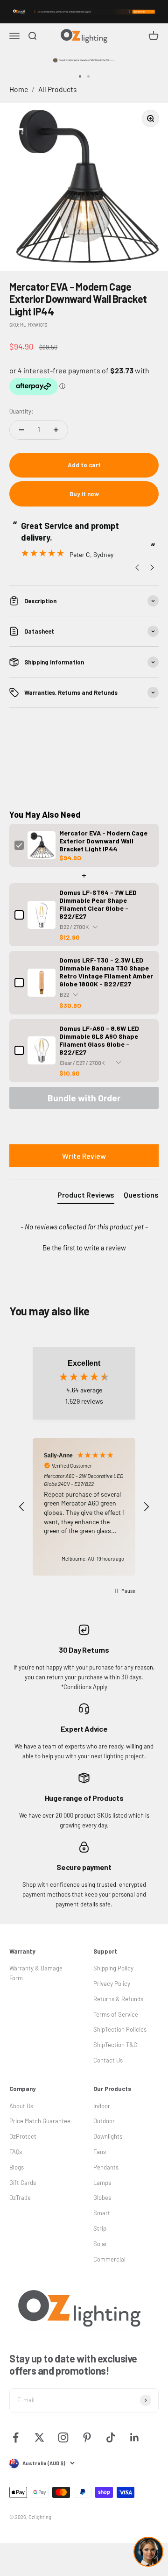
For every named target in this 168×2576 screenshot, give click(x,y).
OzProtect (23, 2136)
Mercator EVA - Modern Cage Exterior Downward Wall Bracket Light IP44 (103, 841)
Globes (102, 2198)
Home (19, 89)
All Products (58, 89)
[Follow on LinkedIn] (135, 2437)
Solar (100, 2244)
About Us (21, 2106)
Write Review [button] (84, 1156)
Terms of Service (116, 2014)
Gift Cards (23, 2183)
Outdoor (104, 2121)
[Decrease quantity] (21, 430)
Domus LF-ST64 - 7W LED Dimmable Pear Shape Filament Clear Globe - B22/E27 (98, 904)
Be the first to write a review (84, 1248)
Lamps (102, 2183)
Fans (100, 2152)
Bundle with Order (84, 1098)
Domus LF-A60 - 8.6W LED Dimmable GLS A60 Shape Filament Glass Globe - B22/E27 (99, 1040)
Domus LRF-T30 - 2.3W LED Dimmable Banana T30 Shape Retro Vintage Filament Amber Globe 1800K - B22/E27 (106, 972)
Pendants (106, 2167)
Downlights (108, 2136)
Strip (100, 2228)
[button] (84, 1247)
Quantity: (21, 411)
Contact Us (108, 2060)
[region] (84, 1507)
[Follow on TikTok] (111, 2437)
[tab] (86, 1197)
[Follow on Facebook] (16, 2437)
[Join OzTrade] (84, 12)
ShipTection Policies (120, 2029)
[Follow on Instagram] (63, 2437)
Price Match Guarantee (40, 2121)
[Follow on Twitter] (39, 2437)
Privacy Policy (112, 1984)
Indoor (102, 2106)
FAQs (16, 2152)
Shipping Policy (113, 1968)
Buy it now (84, 494)
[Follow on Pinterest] (87, 2437)
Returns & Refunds (118, 1999)
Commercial (109, 2259)
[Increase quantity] (56, 430)
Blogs (17, 2167)
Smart (102, 2213)
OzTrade (20, 2198)
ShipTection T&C (115, 2045)
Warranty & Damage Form (36, 1973)
